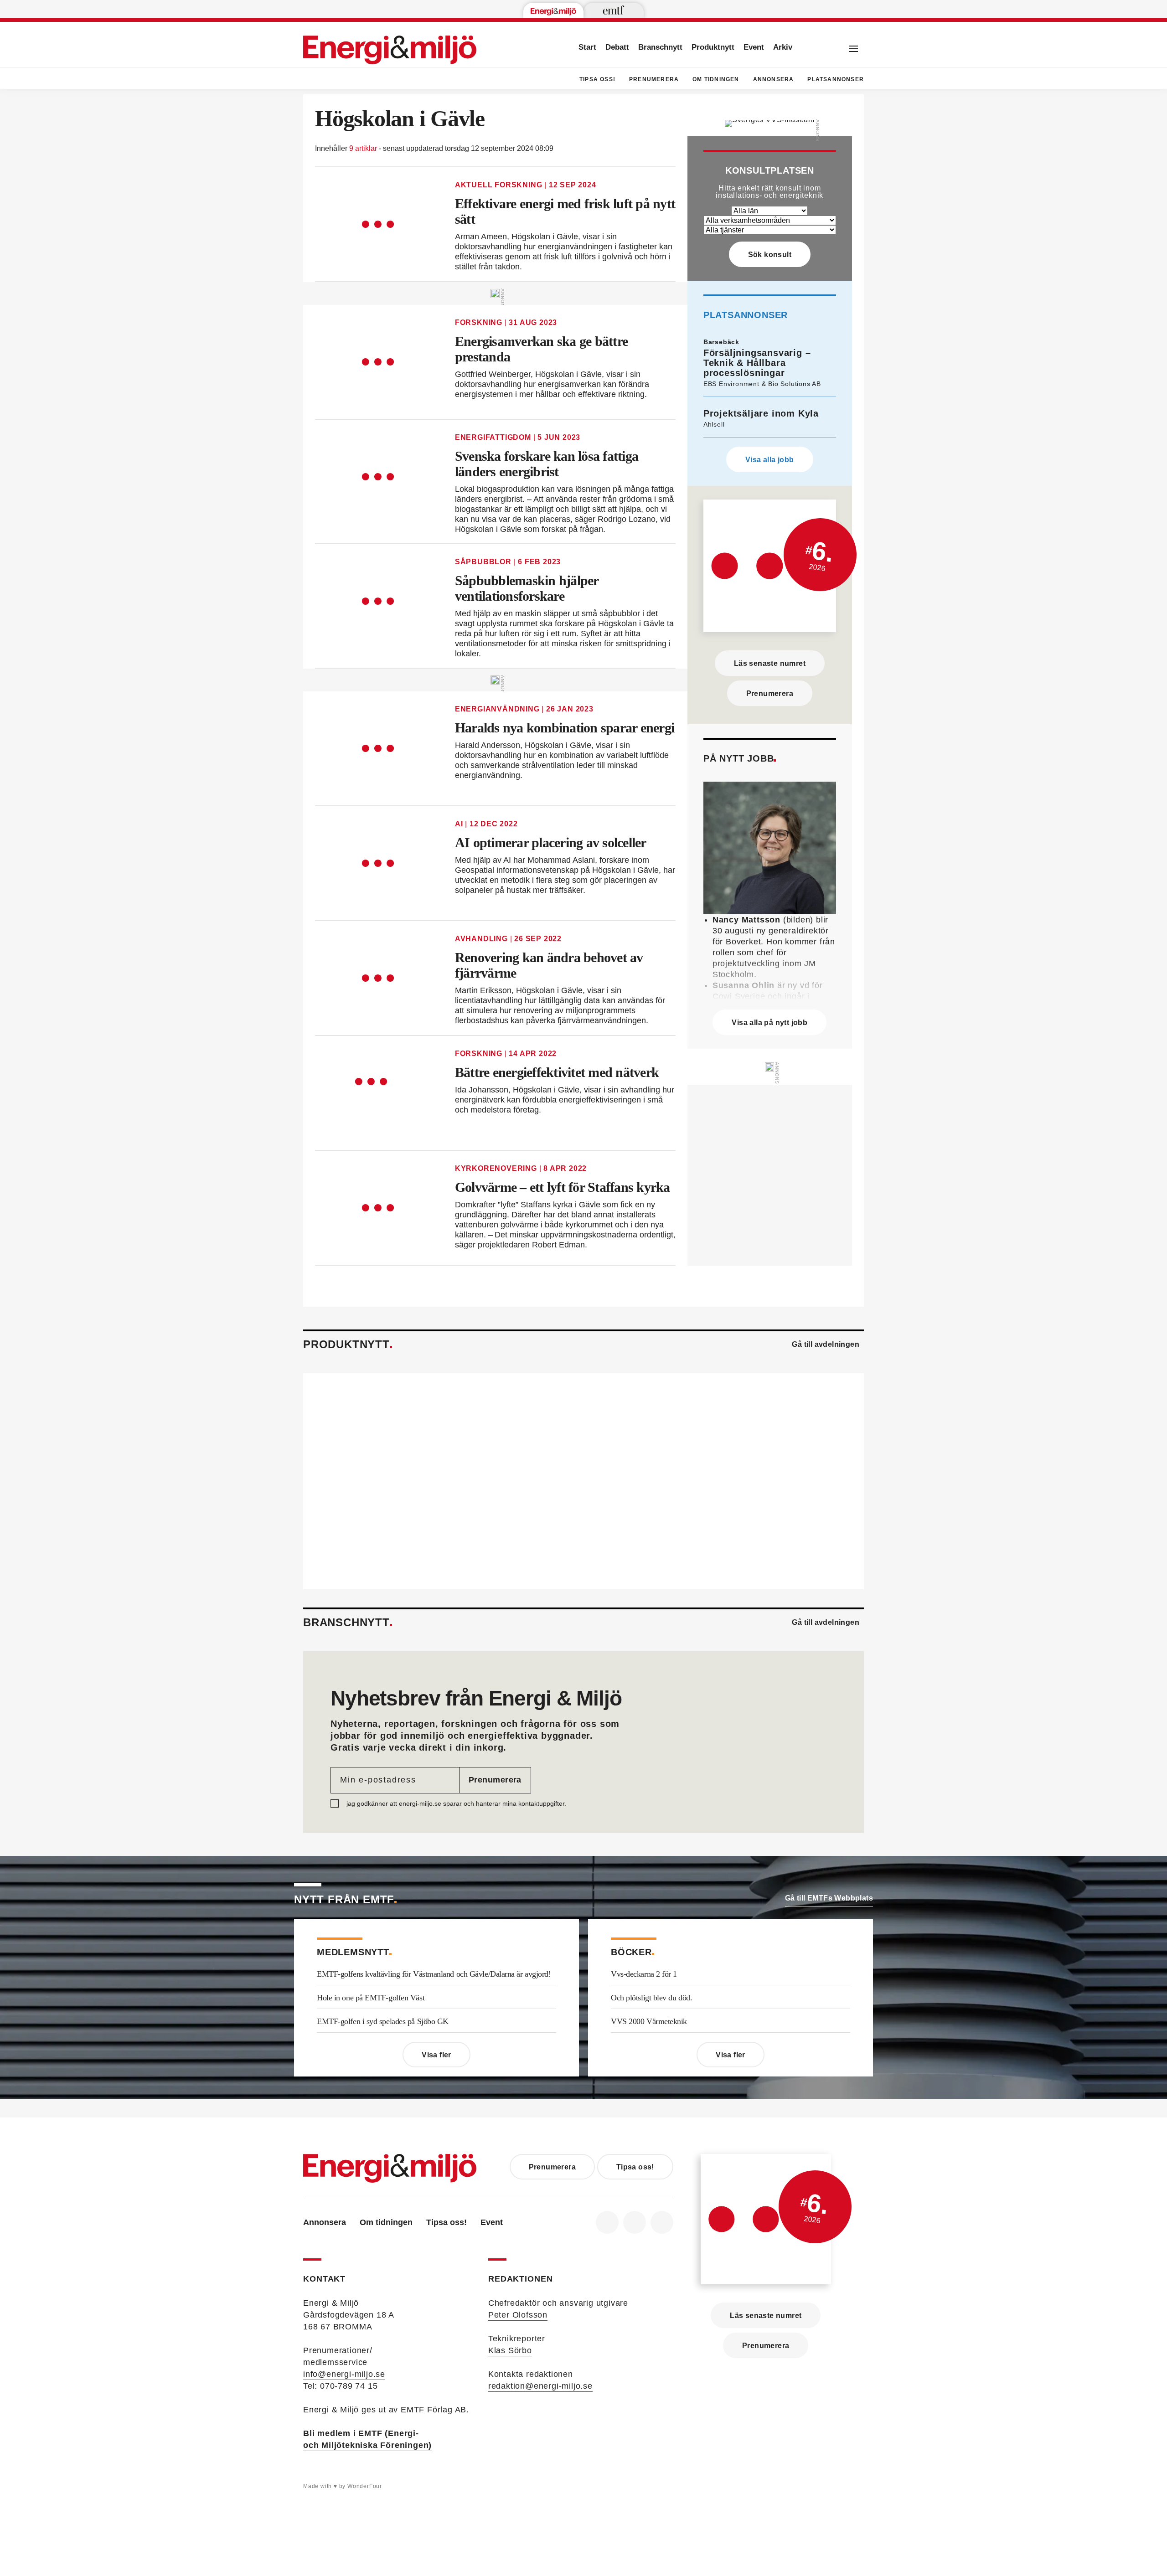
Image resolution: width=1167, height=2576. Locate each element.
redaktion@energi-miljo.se (540, 2386)
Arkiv (783, 47)
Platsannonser (836, 79)
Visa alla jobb (770, 460)
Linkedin (635, 2222)
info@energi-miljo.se (344, 2374)
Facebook (607, 2222)
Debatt (617, 47)
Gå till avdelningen (826, 1344)
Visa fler (436, 2055)
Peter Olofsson (518, 2315)
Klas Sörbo (510, 2350)
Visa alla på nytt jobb (769, 1023)
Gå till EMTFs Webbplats (829, 1898)
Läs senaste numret (770, 663)
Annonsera (774, 79)
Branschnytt (660, 47)
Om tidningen (716, 79)
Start (587, 47)
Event (754, 47)
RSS (662, 2222)
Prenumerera (654, 79)
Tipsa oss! (597, 79)
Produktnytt (713, 47)
